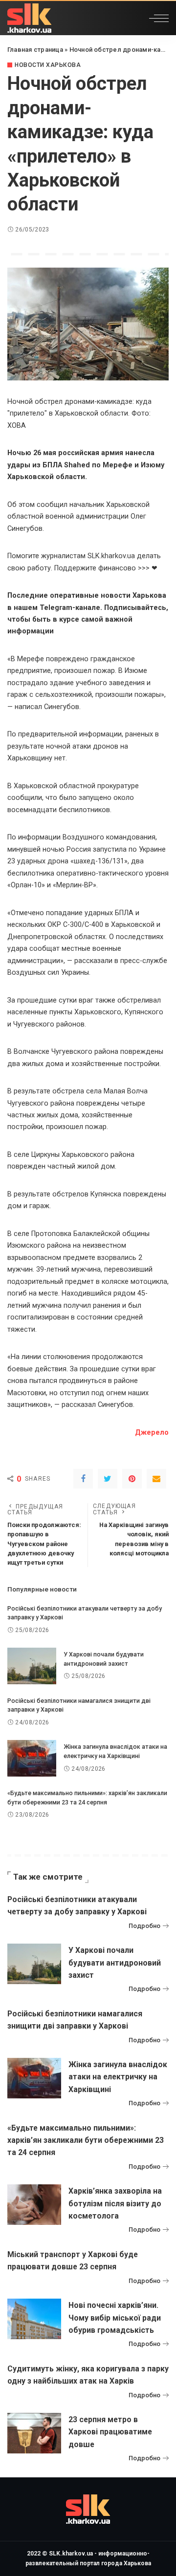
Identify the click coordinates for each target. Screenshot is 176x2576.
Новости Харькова (48, 65)
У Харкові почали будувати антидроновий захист (115, 1962)
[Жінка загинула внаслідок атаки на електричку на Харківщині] (32, 1758)
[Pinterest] (132, 1479)
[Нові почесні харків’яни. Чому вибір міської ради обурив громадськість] (34, 2319)
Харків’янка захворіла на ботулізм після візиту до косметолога (115, 2203)
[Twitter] (108, 1479)
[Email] (156, 1479)
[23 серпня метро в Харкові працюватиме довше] (34, 2433)
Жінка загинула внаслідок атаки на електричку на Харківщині (118, 2077)
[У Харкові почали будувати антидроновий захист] (32, 1666)
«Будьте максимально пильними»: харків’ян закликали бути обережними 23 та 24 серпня (86, 2140)
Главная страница (35, 50)
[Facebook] (83, 1479)
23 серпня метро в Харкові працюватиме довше (110, 2432)
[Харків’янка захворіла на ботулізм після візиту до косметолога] (34, 2205)
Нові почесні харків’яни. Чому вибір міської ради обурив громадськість (115, 2317)
